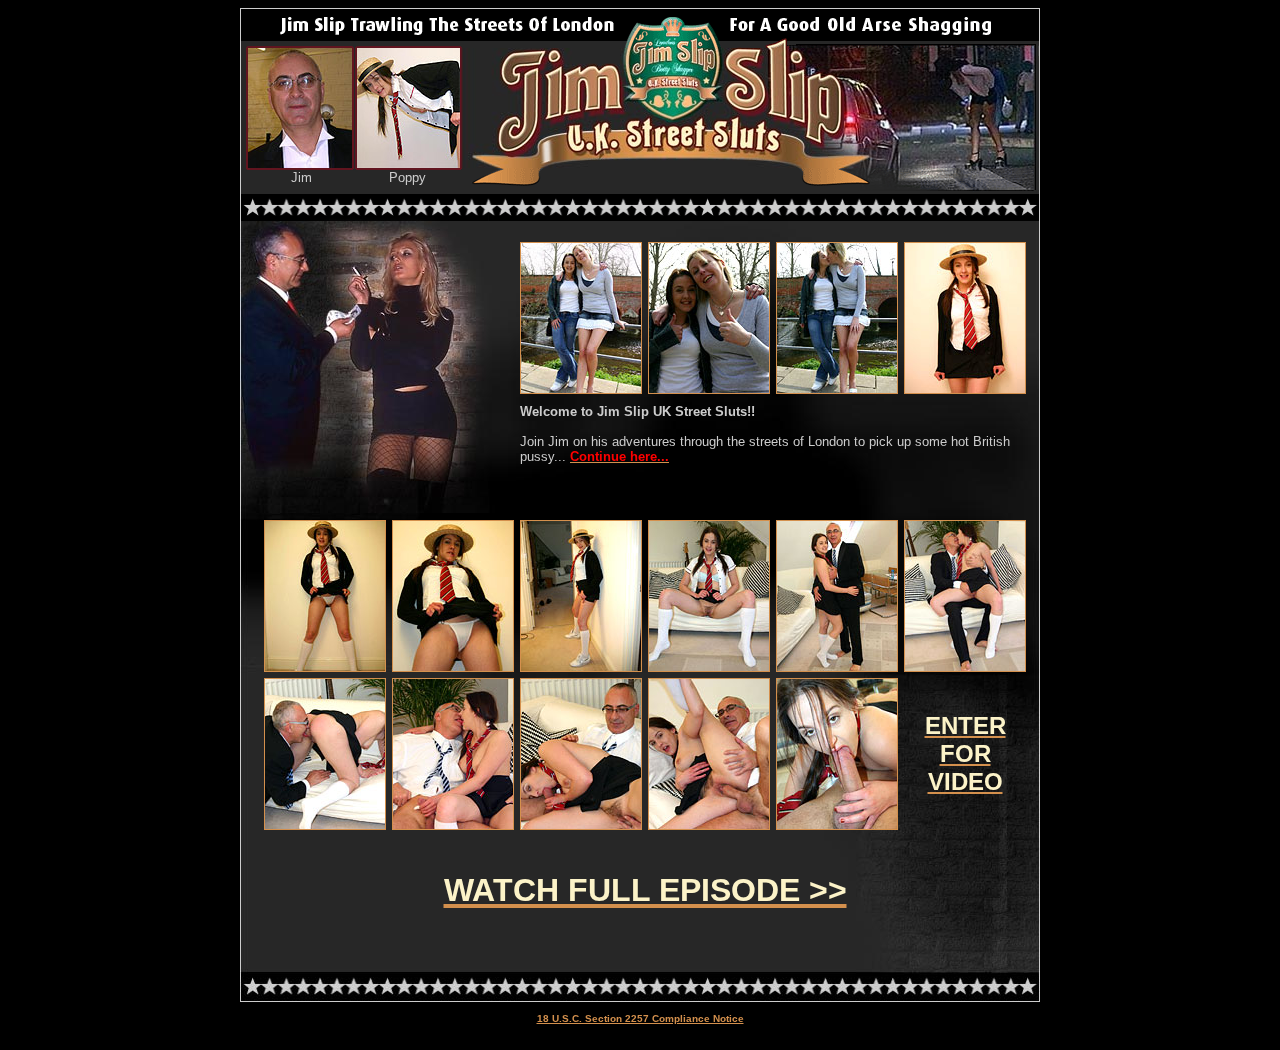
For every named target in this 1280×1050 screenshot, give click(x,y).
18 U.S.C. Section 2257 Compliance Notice (640, 1018)
